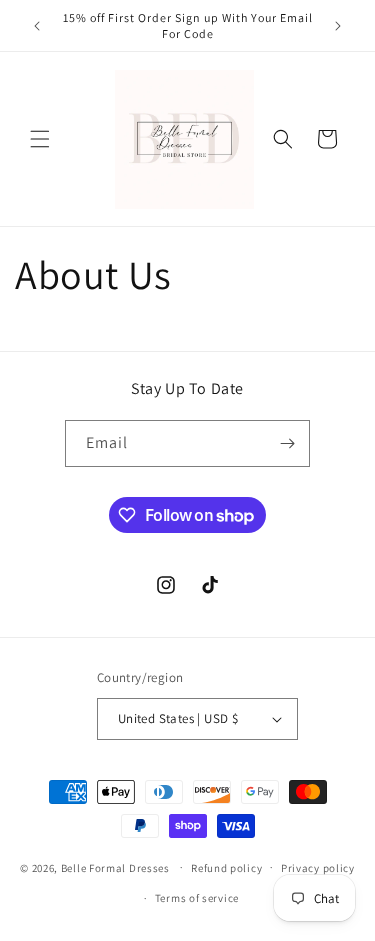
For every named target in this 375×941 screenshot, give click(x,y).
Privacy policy (318, 868)
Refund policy (226, 868)
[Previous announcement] (37, 26)
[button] (40, 139)
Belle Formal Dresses (115, 867)
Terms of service (197, 898)
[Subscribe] (287, 443)
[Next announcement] (338, 26)
